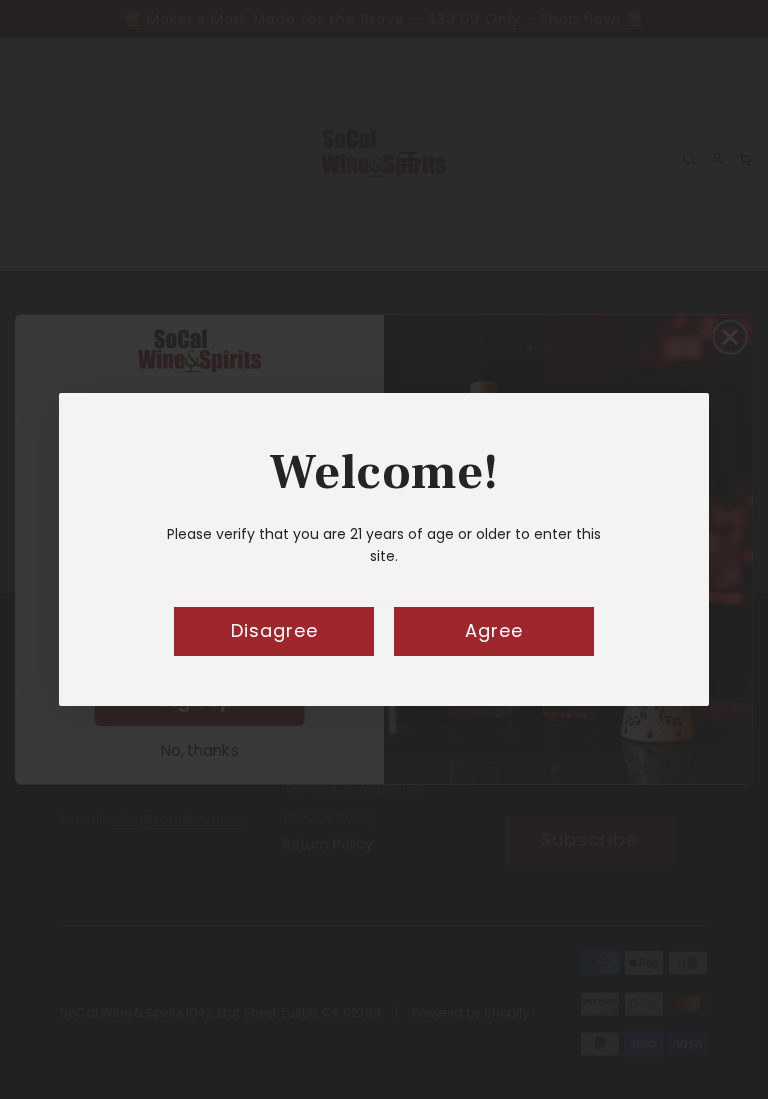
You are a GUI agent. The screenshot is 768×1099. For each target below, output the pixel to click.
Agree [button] (494, 630)
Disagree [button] (274, 630)
